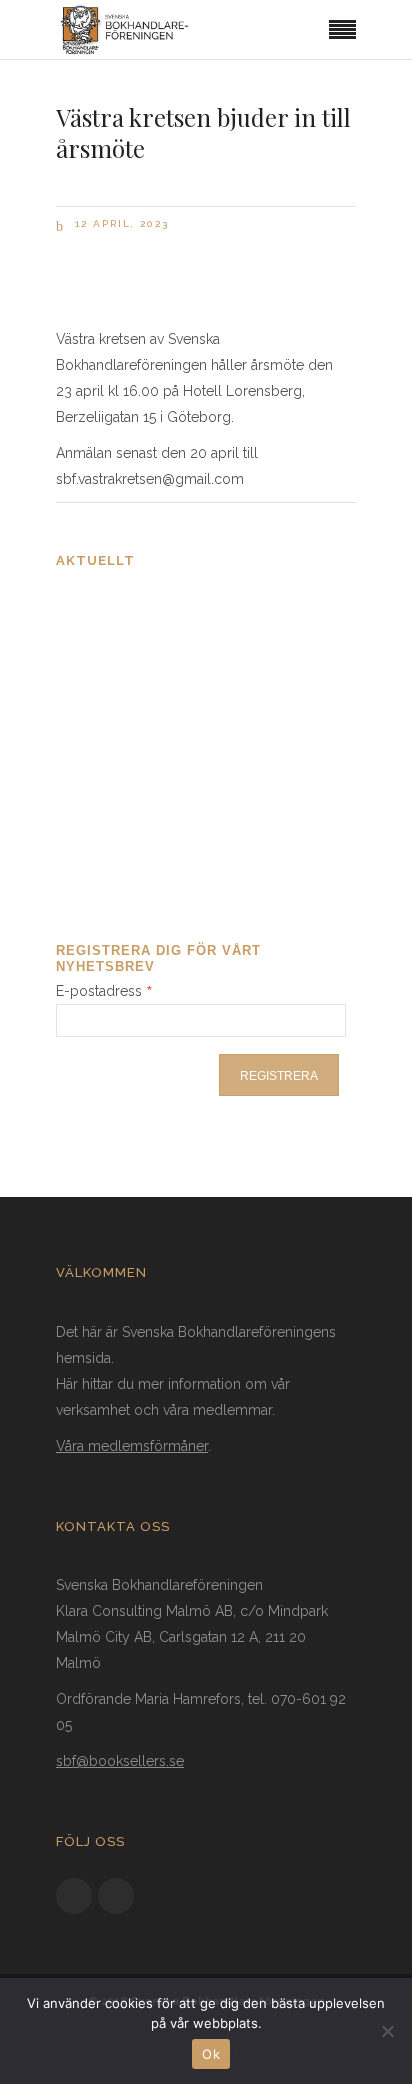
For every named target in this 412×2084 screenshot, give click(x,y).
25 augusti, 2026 (113, 671)
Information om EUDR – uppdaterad (190, 812)
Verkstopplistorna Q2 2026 (154, 719)
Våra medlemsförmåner (132, 1446)
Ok (211, 2054)
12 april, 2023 (119, 223)
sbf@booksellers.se (120, 1761)
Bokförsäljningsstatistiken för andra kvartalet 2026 (189, 615)
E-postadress (104, 991)
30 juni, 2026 (103, 858)
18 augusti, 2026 (113, 764)
